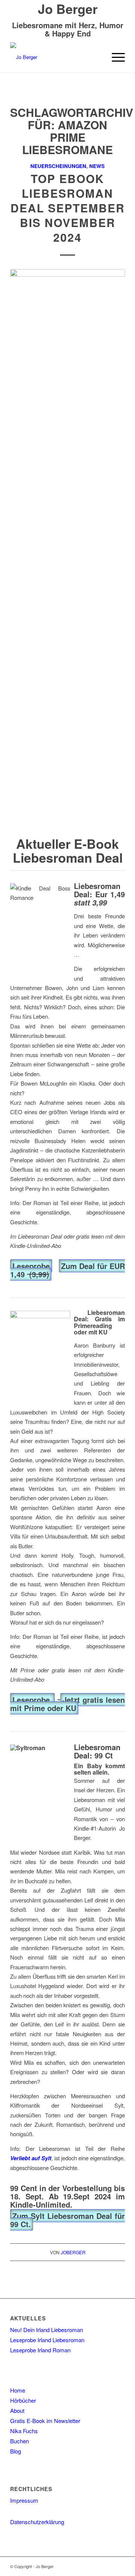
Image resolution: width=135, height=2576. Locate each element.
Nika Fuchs (24, 2431)
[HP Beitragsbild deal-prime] (67, 551)
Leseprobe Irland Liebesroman (47, 2340)
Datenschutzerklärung (37, 2522)
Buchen (19, 2441)
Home (18, 2390)
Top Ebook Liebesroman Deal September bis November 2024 (68, 208)
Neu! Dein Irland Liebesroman (46, 2330)
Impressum (24, 2500)
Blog (16, 2451)
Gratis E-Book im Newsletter (45, 2421)
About (17, 2410)
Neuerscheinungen (58, 166)
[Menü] (115, 57)
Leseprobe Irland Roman (40, 2350)
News (97, 166)
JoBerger (73, 2252)
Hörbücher (23, 2400)
